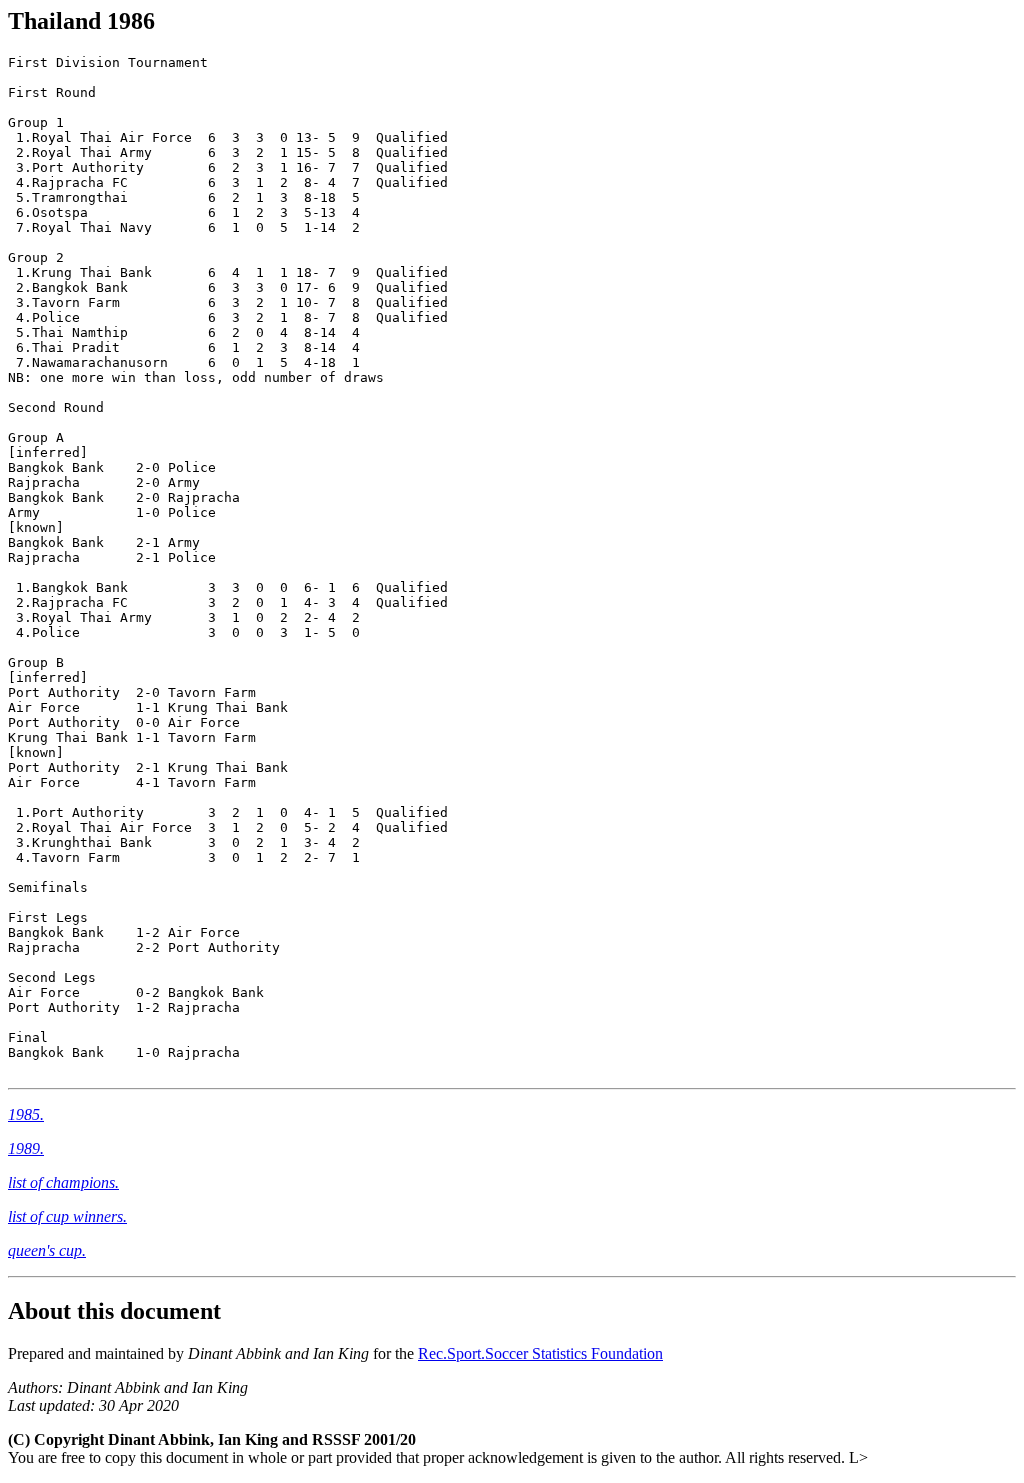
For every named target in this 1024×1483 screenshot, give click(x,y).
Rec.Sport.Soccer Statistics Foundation (540, 1353)
